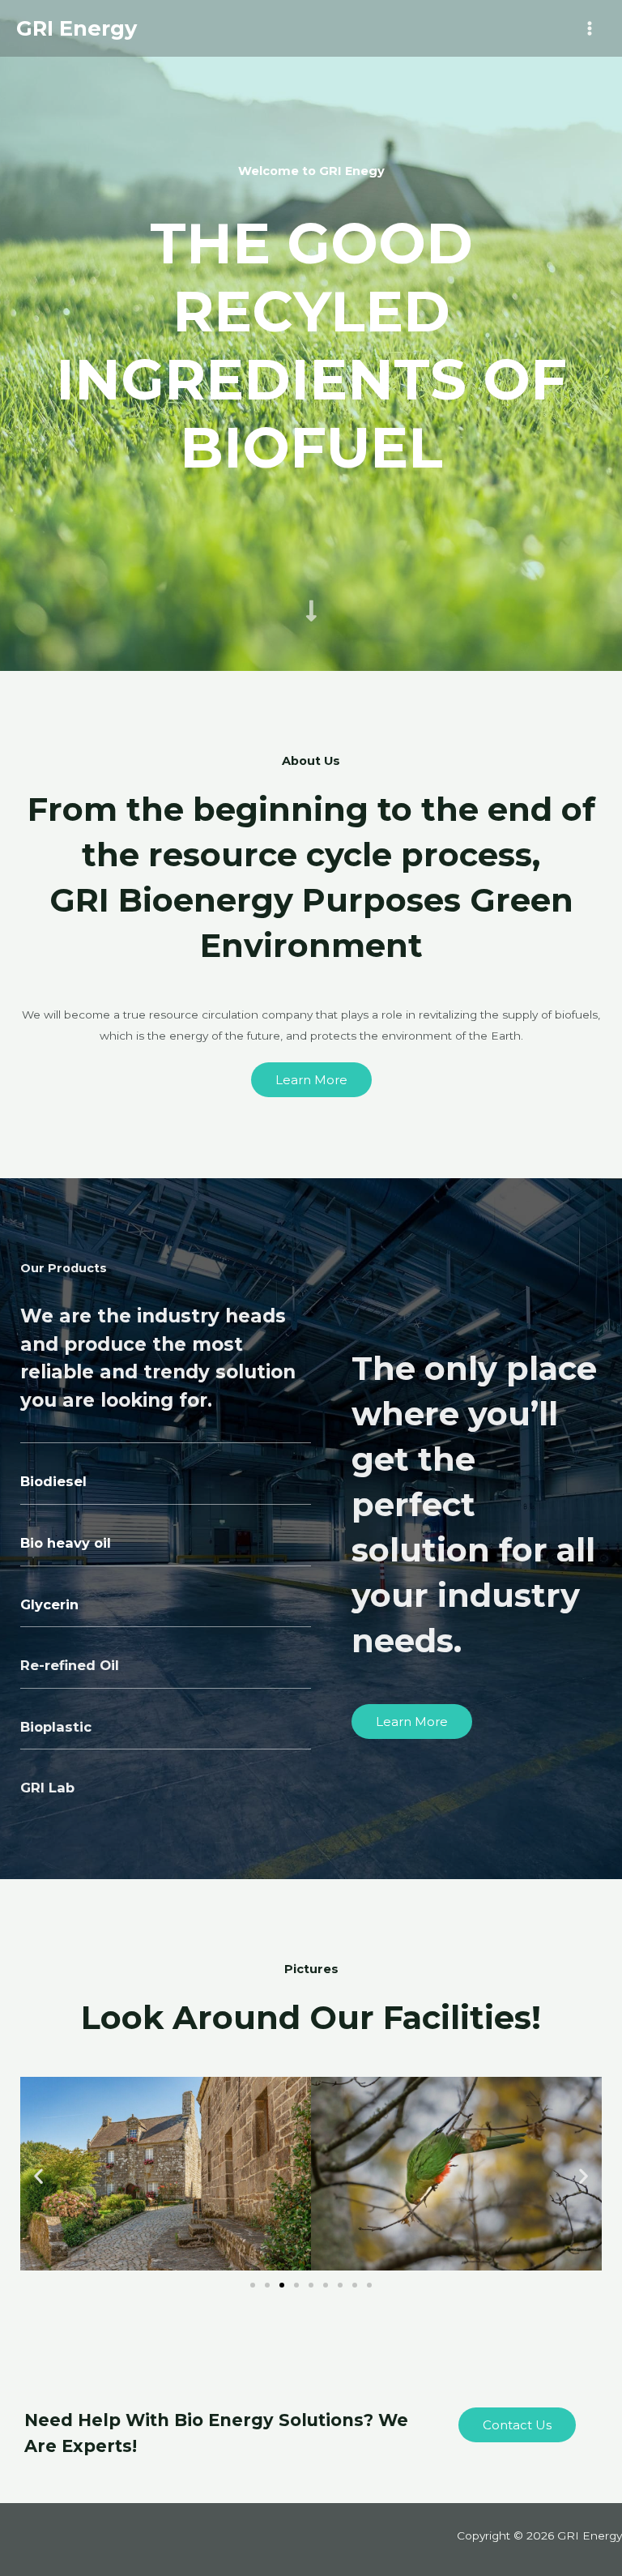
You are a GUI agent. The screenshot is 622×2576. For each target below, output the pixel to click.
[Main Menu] (590, 29)
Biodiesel (53, 1481)
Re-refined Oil (70, 1665)
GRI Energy (77, 28)
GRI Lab (47, 1788)
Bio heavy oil (66, 1543)
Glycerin (49, 1604)
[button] (38, 2175)
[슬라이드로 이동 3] (282, 2285)
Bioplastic (56, 1727)
